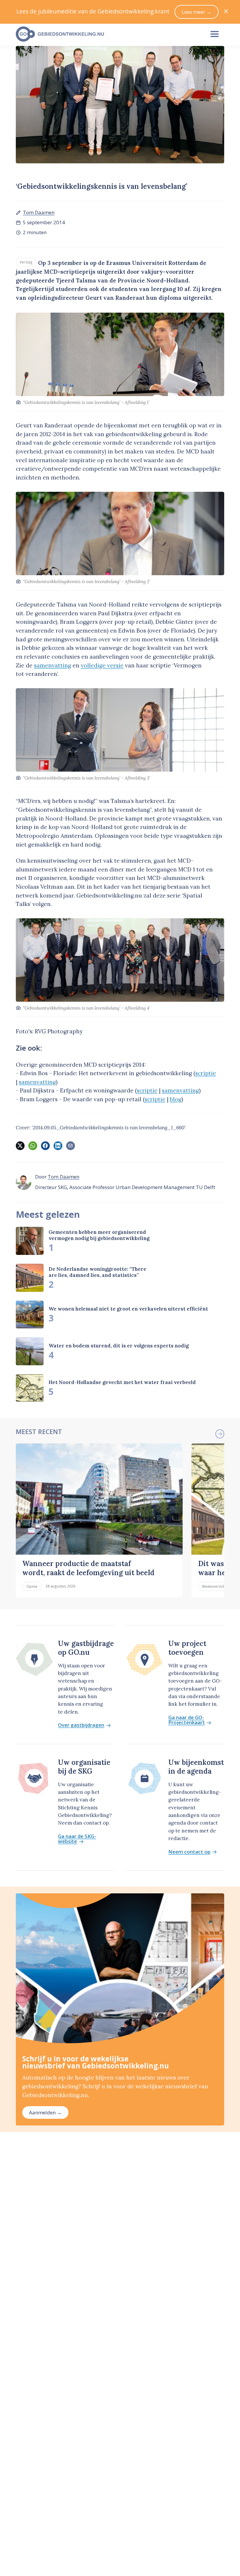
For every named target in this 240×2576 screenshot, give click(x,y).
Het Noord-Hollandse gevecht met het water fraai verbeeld (122, 1382)
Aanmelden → (45, 2112)
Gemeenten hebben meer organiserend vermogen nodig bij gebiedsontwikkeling (99, 1235)
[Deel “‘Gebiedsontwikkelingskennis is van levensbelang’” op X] (20, 1146)
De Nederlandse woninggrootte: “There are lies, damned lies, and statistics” (97, 1272)
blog (176, 1099)
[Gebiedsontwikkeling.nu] (107, 34)
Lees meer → (197, 12)
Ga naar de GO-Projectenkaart (187, 1720)
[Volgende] (220, 1434)
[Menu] (215, 34)
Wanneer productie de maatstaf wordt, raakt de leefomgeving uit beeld (88, 1568)
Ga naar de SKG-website (77, 1839)
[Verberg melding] (226, 12)
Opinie (32, 1586)
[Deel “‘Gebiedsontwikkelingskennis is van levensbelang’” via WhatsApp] (33, 1146)
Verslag (26, 262)
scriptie (206, 1073)
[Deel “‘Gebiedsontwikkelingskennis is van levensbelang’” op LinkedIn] (58, 1146)
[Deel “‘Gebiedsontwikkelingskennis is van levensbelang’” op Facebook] (45, 1146)
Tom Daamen (39, 212)
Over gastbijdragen (81, 1725)
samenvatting (53, 665)
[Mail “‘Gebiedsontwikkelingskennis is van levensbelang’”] (71, 1146)
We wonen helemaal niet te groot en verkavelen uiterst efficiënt (128, 1309)
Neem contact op (189, 1852)
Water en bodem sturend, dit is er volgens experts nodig (119, 1346)
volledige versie (102, 665)
